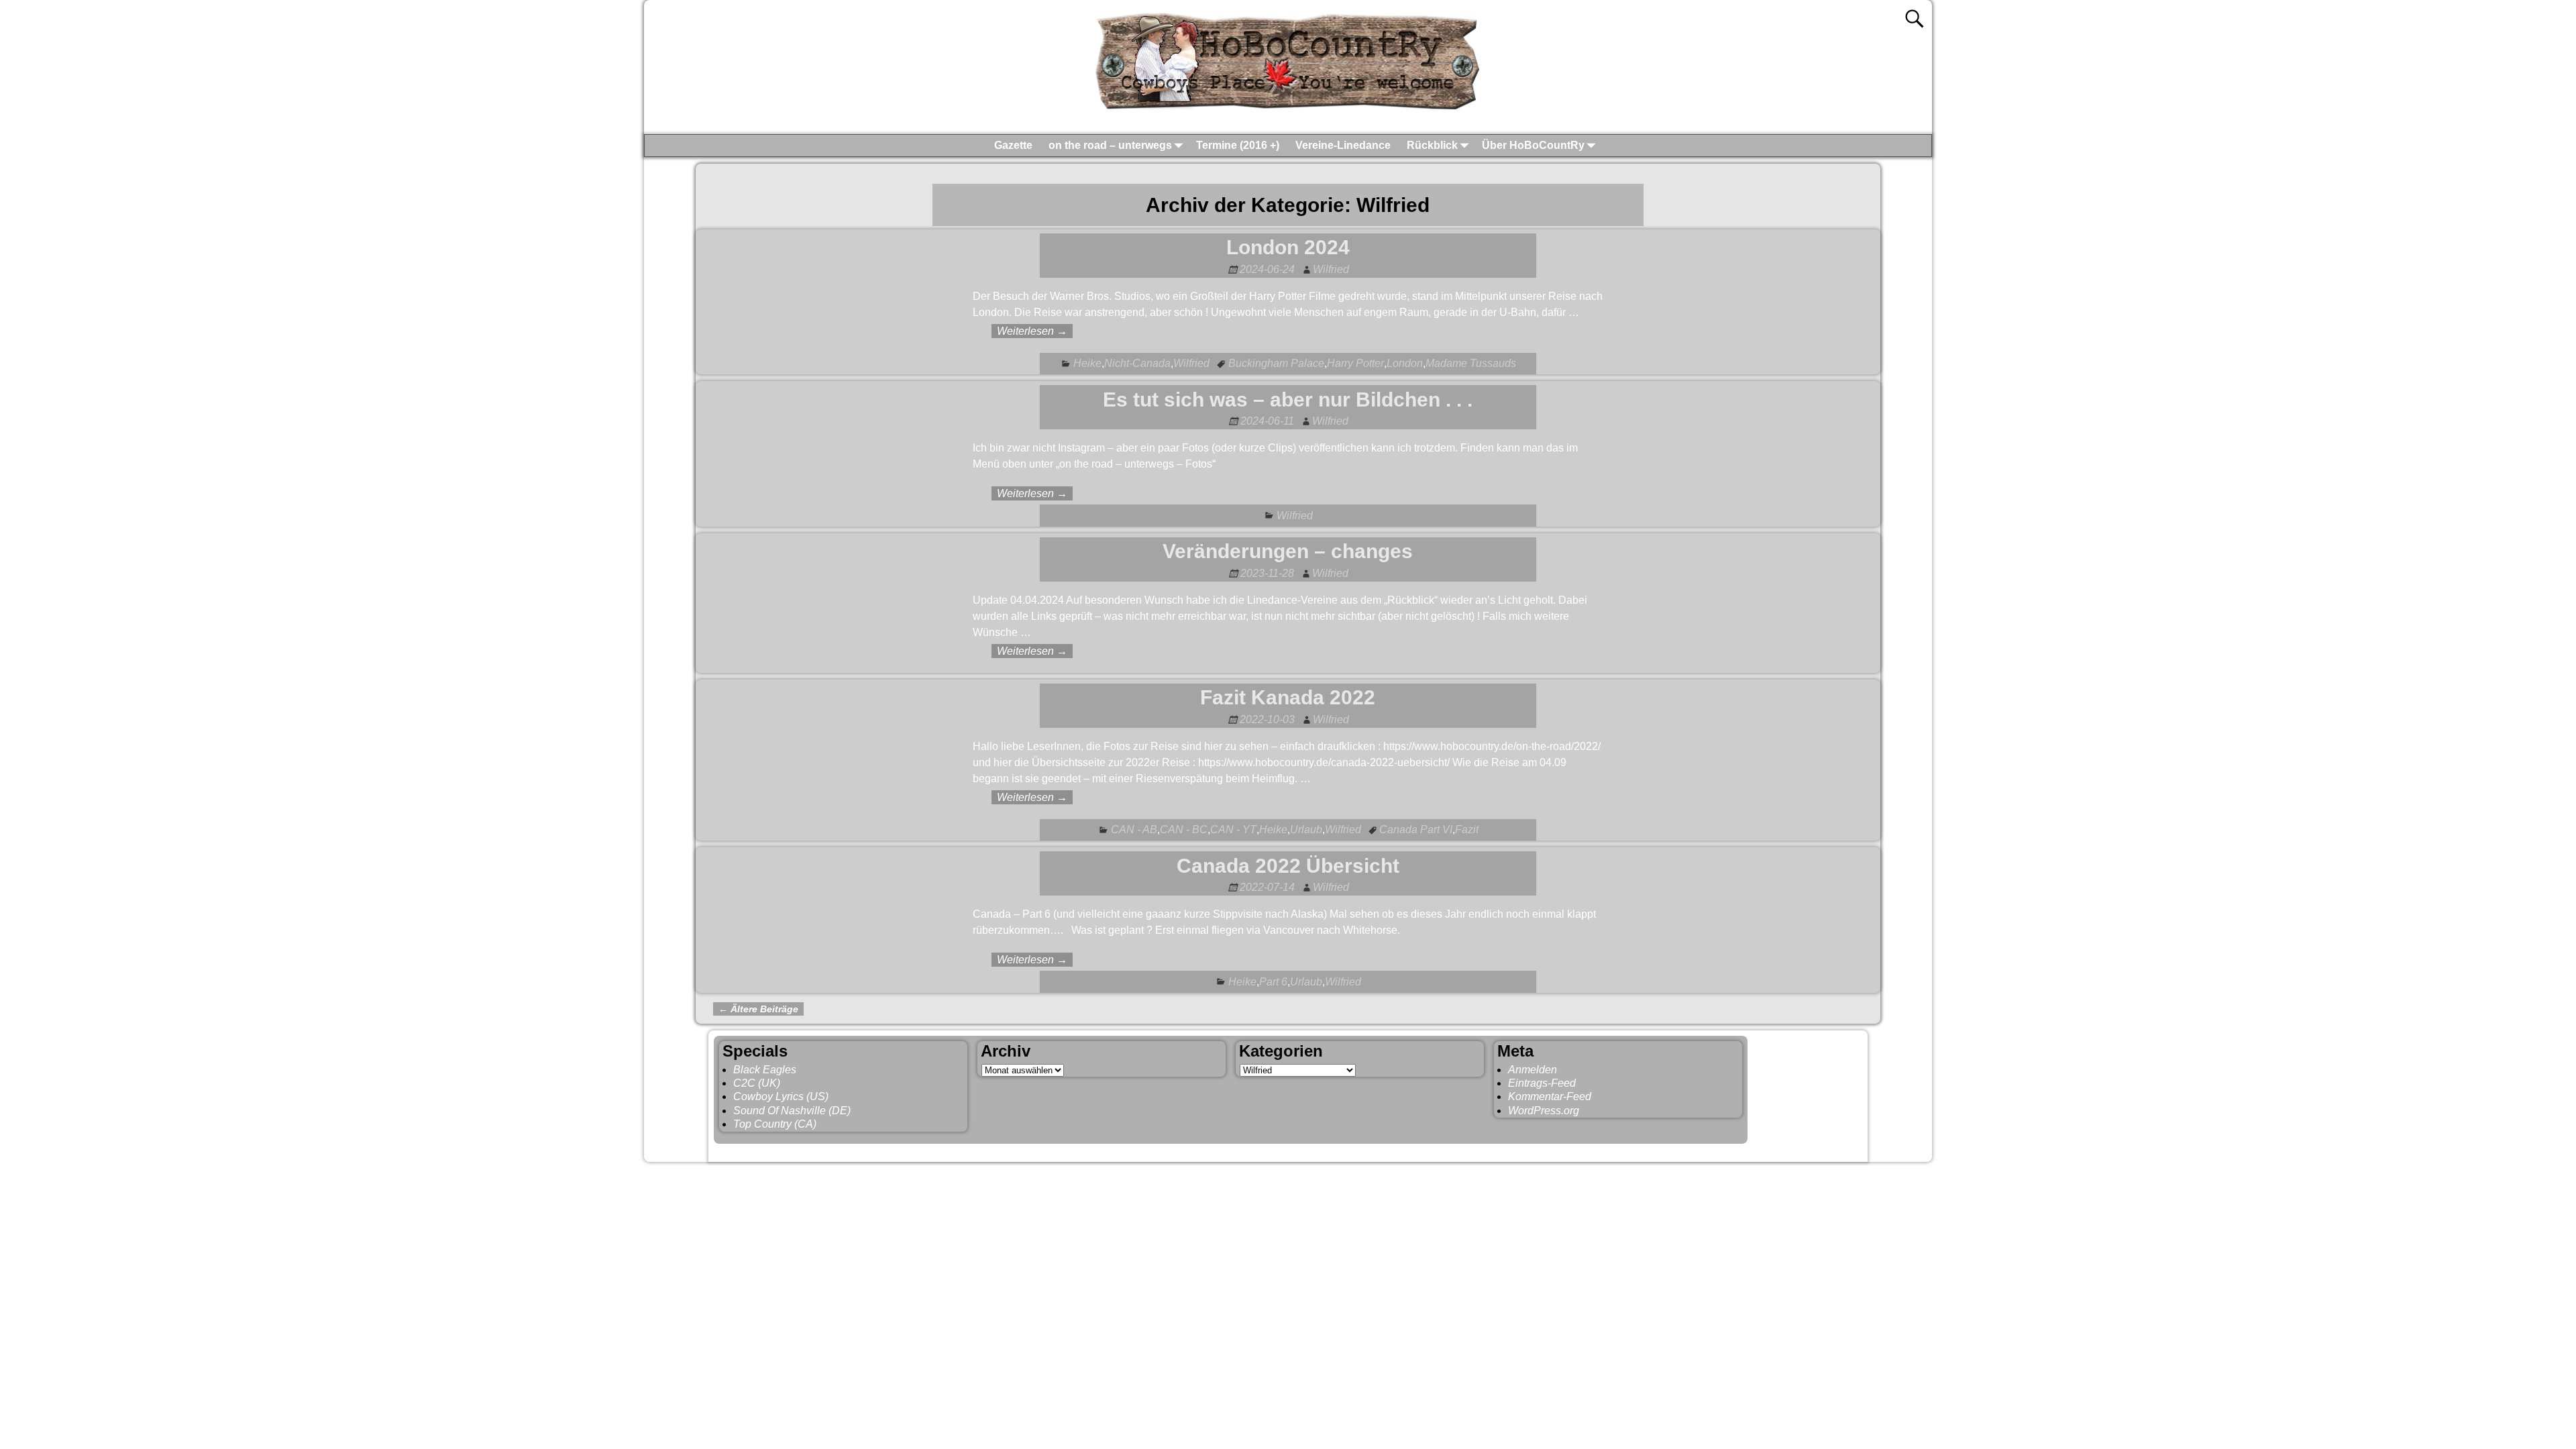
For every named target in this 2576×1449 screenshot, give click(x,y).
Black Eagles (765, 1070)
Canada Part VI (1416, 829)
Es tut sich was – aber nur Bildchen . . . (1288, 399)
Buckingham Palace (1276, 363)
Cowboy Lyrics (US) (781, 1096)
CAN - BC (1184, 829)
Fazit (1467, 829)
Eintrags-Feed (1542, 1083)
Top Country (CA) (775, 1124)
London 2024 (1288, 247)
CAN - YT (1233, 829)
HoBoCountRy (784, 1150)
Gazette (1013, 145)
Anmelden (1533, 1070)
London (1405, 363)
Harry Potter (1355, 363)
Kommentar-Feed (1550, 1096)
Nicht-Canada (1137, 363)
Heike (1087, 363)
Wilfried (1191, 363)
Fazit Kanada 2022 (1288, 697)
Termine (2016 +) (1238, 145)
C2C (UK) (757, 1083)
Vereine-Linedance (1343, 145)
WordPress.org (1544, 1111)
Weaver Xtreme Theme (1809, 1150)
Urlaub (1306, 829)
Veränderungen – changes (1288, 551)
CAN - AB (1134, 829)
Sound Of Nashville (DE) (792, 1111)
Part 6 (1273, 982)
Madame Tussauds (1471, 363)
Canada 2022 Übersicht (1288, 866)
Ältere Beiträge (758, 1009)
